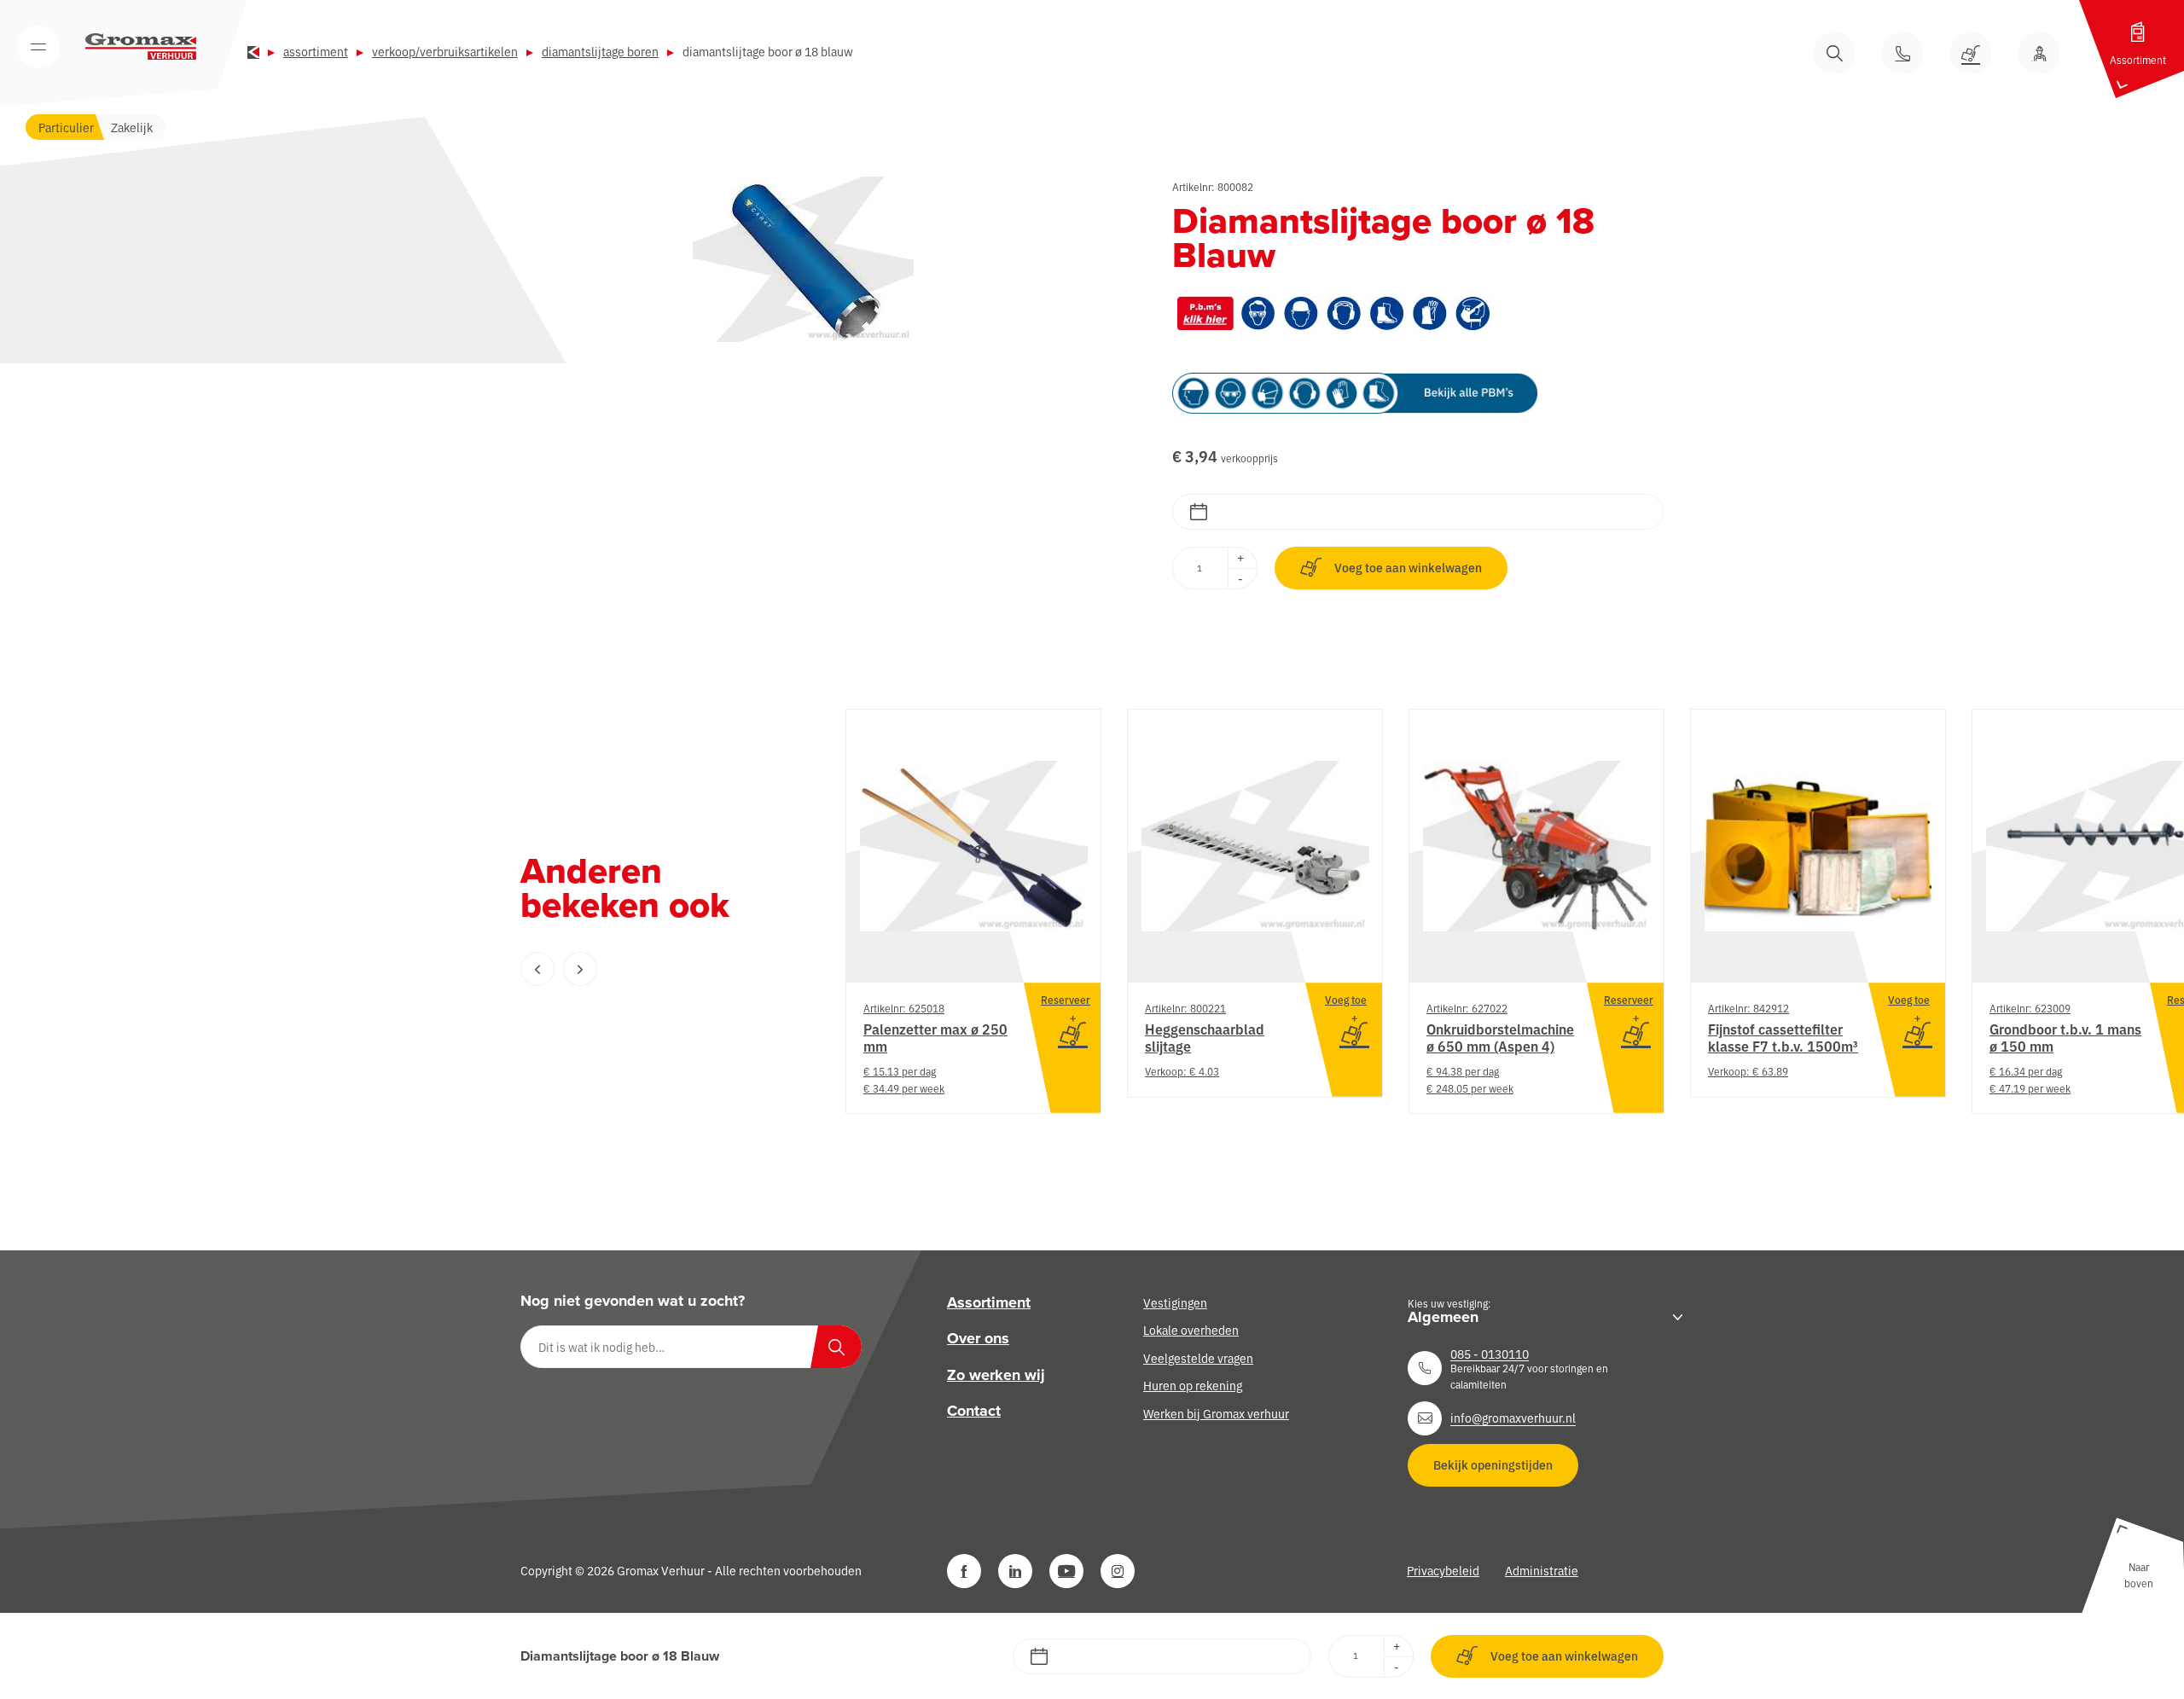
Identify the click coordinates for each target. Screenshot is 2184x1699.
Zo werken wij (996, 1375)
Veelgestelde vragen (1198, 1358)
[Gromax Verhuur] (141, 47)
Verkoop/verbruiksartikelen (445, 51)
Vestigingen (1175, 1302)
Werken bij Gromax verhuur (1216, 1412)
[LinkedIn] (1015, 1571)
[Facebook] (964, 1571)
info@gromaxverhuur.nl (1513, 1418)
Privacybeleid (1443, 1570)
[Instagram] (1118, 1571)
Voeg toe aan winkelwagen (1408, 567)
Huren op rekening (1193, 1385)
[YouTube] (1066, 1571)
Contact (974, 1411)
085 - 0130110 (1490, 1354)
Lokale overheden (1191, 1330)
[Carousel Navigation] (648, 969)
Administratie (1542, 1570)
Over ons (978, 1338)
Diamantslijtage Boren (600, 51)
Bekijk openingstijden (1493, 1464)
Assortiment (316, 51)
